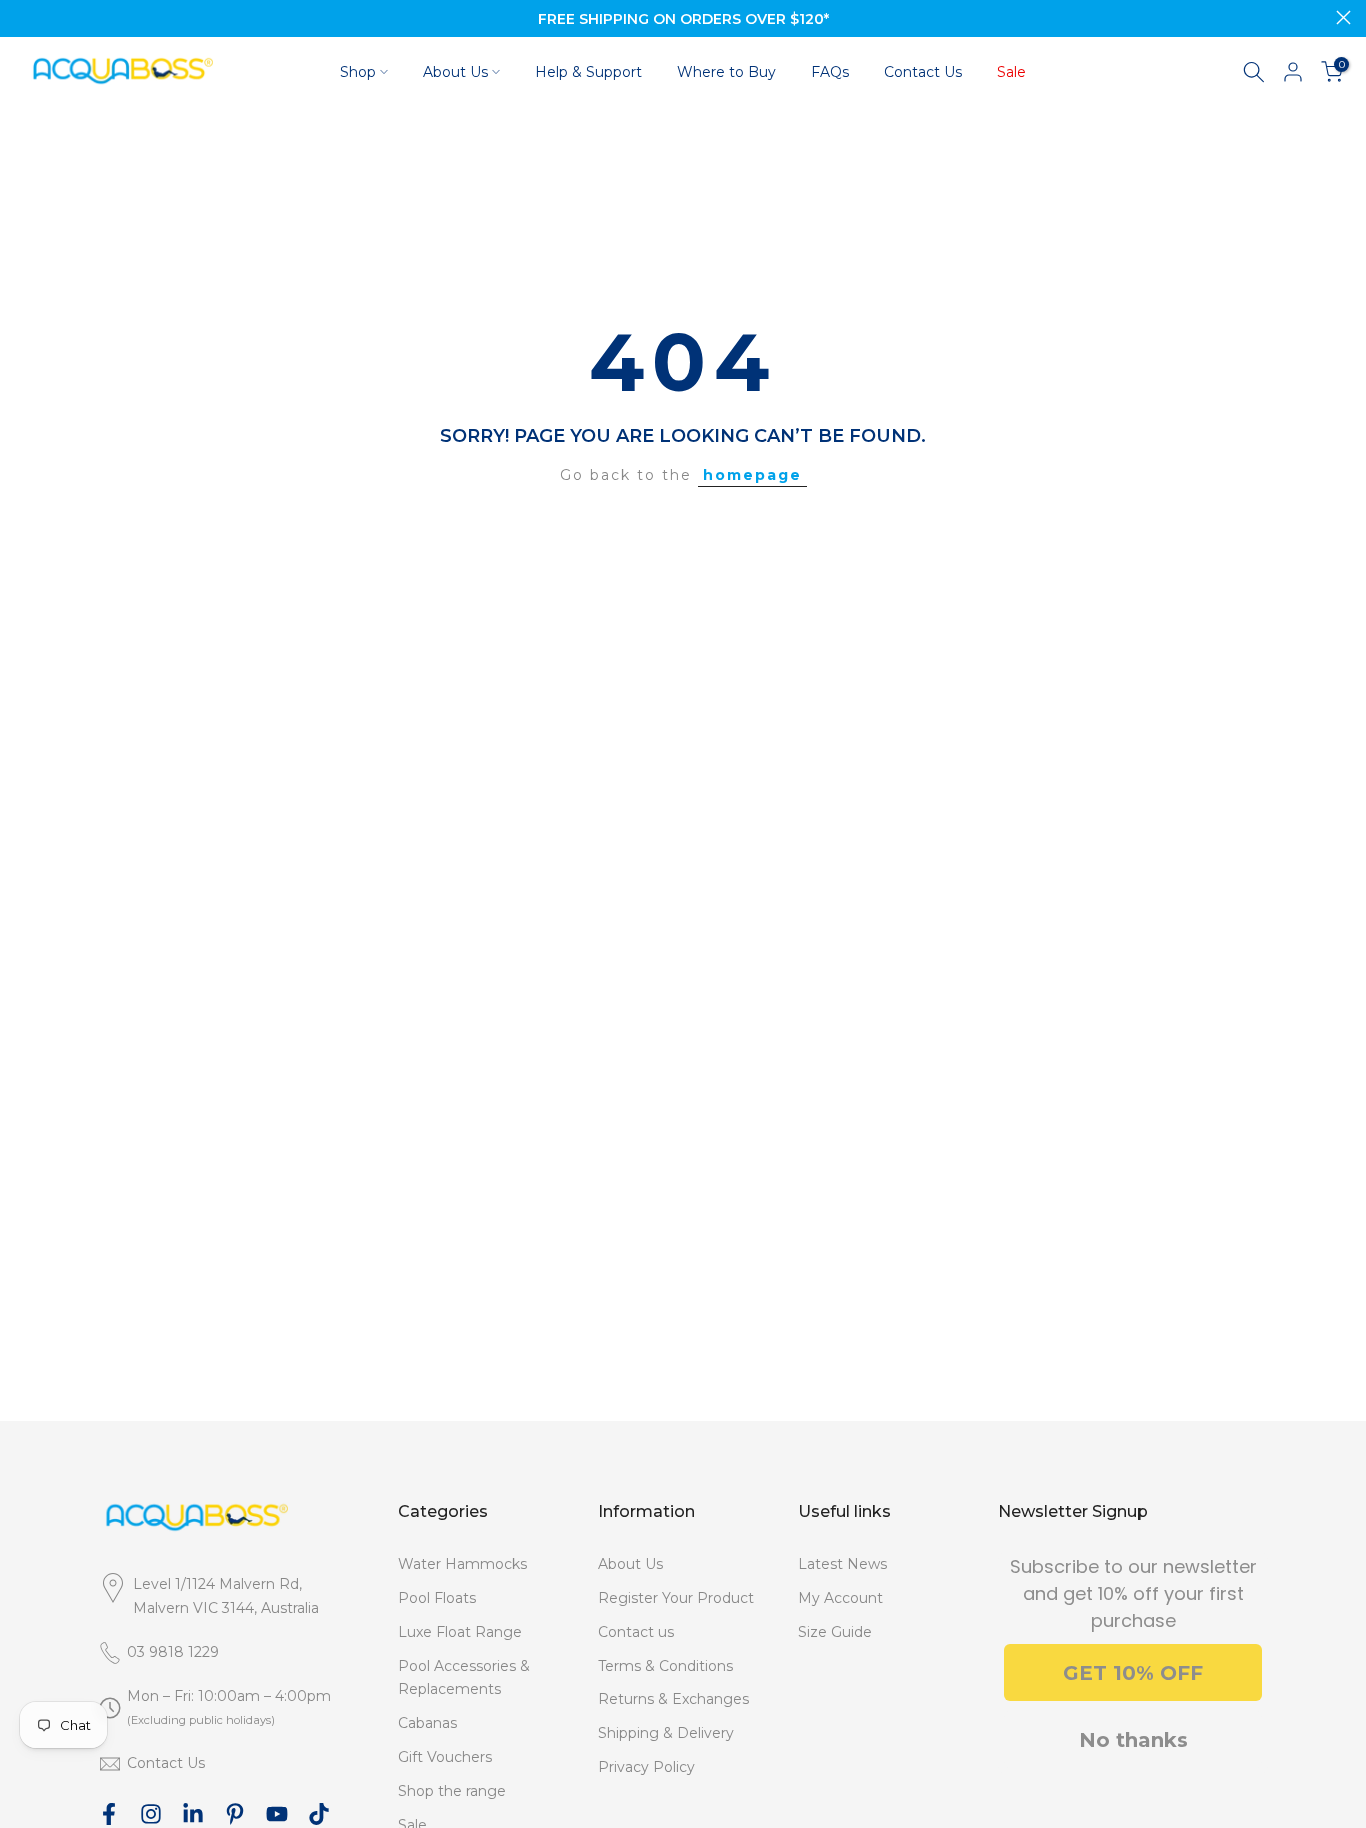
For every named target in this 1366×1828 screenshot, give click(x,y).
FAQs (830, 72)
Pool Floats (437, 1598)
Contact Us (923, 72)
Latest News (842, 1564)
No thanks (1133, 1740)
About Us (455, 72)
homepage (752, 475)
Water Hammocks (462, 1564)
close (22, 17)
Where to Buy (726, 72)
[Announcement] (683, 18)
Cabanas (427, 1723)
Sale (1011, 72)
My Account (840, 1598)
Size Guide (835, 1632)
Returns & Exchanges (673, 1699)
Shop (358, 72)
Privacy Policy (646, 1767)
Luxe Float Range (460, 1632)
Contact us (636, 1632)
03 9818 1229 (173, 1652)
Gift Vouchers (445, 1757)
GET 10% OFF (1133, 1673)
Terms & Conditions (665, 1666)
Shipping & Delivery (666, 1733)
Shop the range (452, 1791)
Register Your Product (676, 1598)
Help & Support (588, 72)
